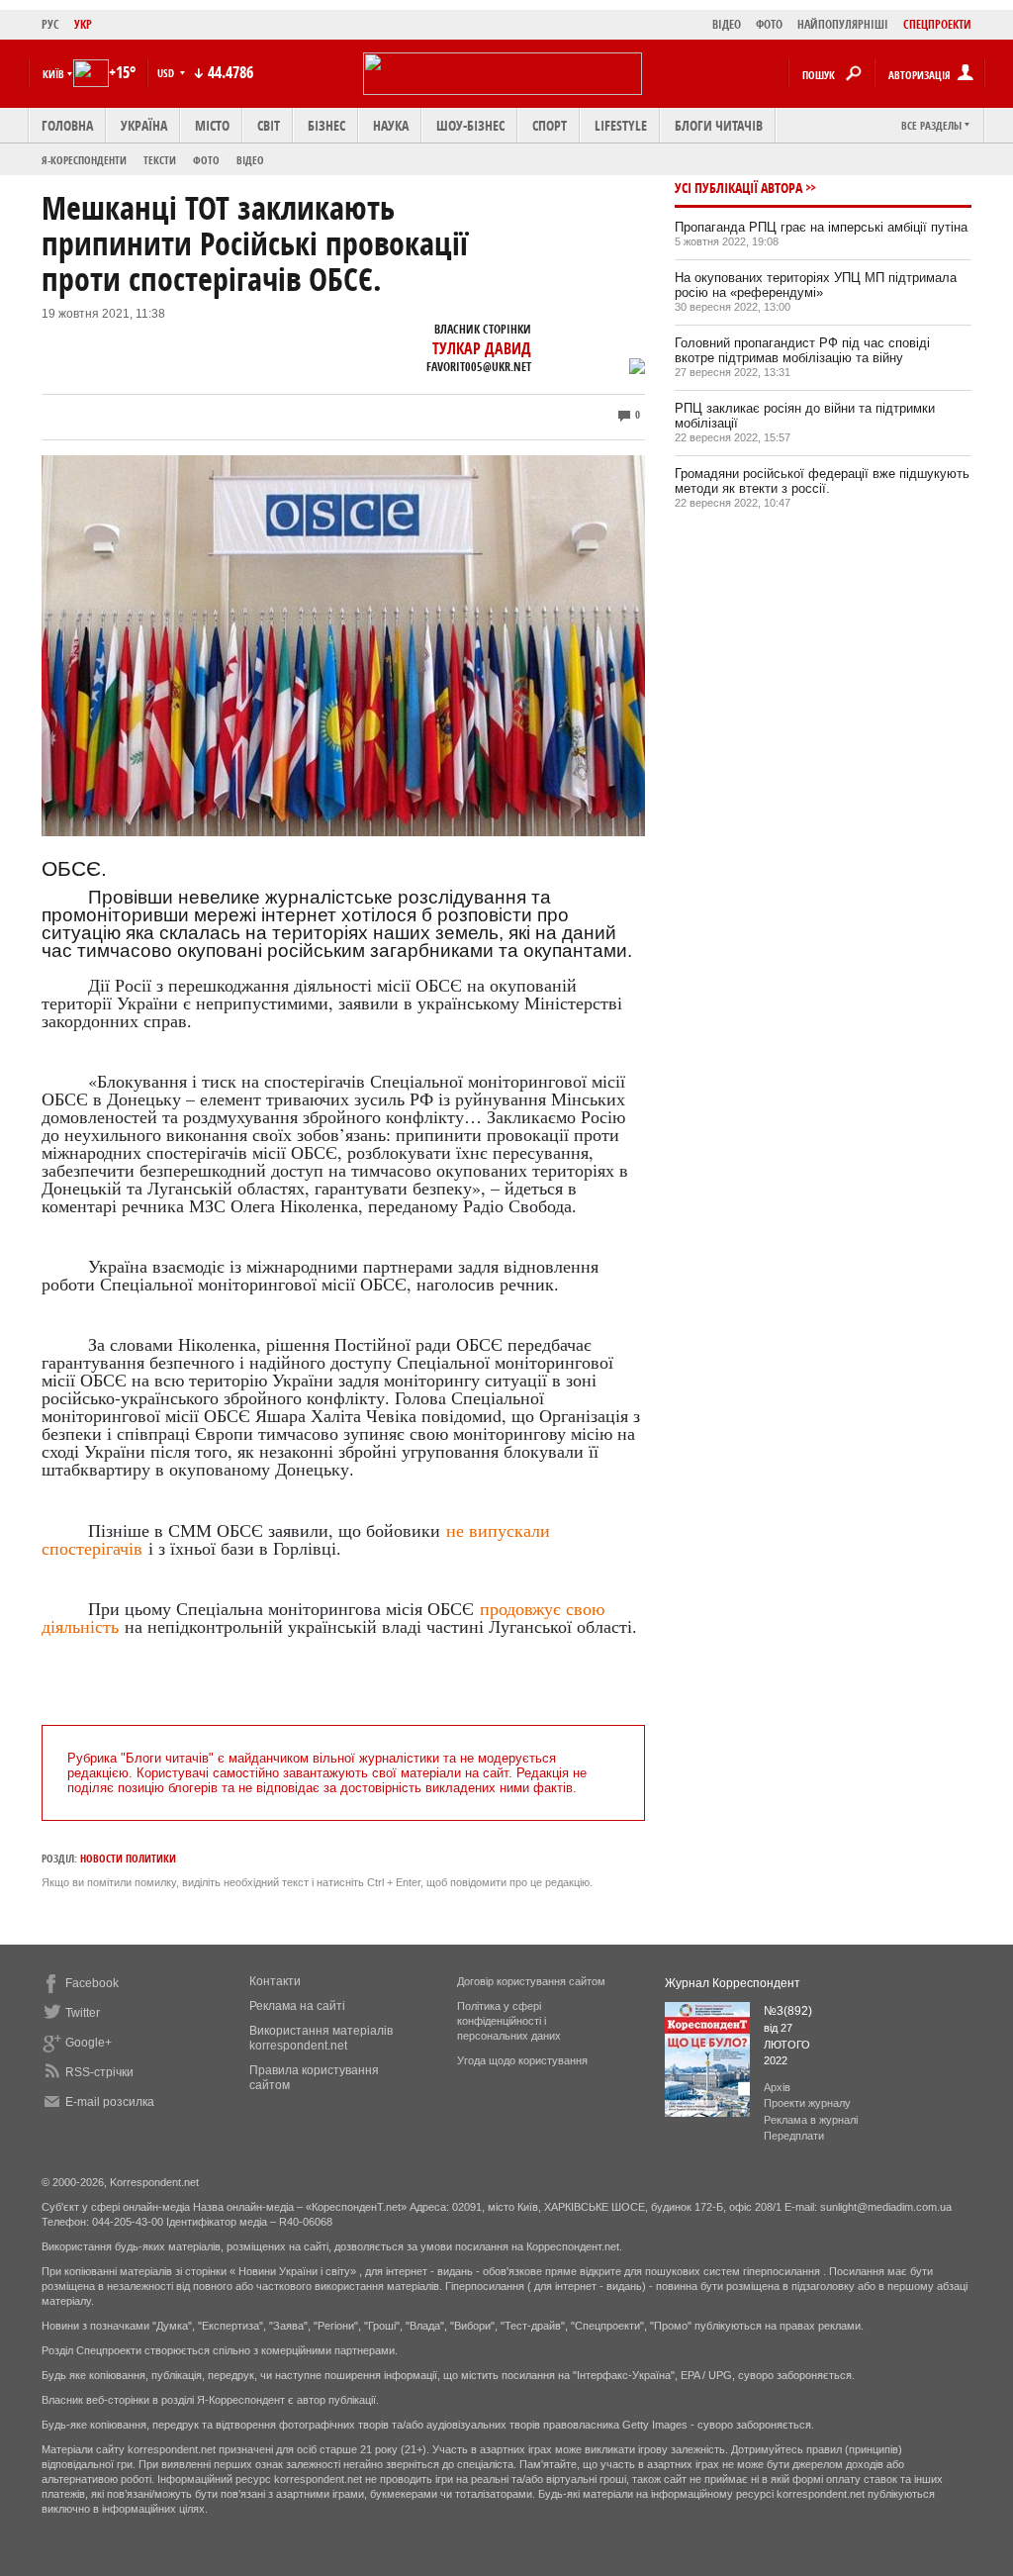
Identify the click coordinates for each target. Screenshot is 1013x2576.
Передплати (794, 2136)
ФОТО (769, 24)
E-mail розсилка (110, 2102)
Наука (391, 125)
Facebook (92, 1983)
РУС (50, 24)
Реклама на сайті (297, 2006)
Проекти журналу (807, 2103)
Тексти (160, 160)
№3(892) (788, 2011)
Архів (777, 2087)
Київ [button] (53, 74)
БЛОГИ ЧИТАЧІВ (719, 125)
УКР (83, 24)
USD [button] (167, 73)
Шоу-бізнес (470, 125)
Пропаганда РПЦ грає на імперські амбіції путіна (821, 227)
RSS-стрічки (99, 2072)
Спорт (550, 125)
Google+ (89, 2043)
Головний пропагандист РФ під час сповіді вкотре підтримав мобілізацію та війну (802, 350)
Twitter (83, 2013)
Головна (67, 125)
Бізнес (326, 125)
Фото (206, 160)
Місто (212, 125)
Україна (144, 125)
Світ (269, 125)
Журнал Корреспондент (733, 1983)
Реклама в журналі (811, 2120)
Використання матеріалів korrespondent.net (321, 2038)
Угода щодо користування (522, 2060)
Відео (250, 160)
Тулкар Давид (482, 348)
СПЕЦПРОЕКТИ (937, 24)
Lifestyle (621, 125)
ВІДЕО (727, 24)
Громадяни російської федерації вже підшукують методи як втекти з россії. (822, 481)
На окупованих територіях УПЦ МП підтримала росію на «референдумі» (816, 285)
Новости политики (128, 1858)
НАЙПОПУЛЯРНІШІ (843, 24)
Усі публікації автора (738, 188)
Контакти (275, 1981)
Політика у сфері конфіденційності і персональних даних (509, 2021)
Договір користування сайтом (531, 1981)
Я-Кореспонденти (84, 160)
